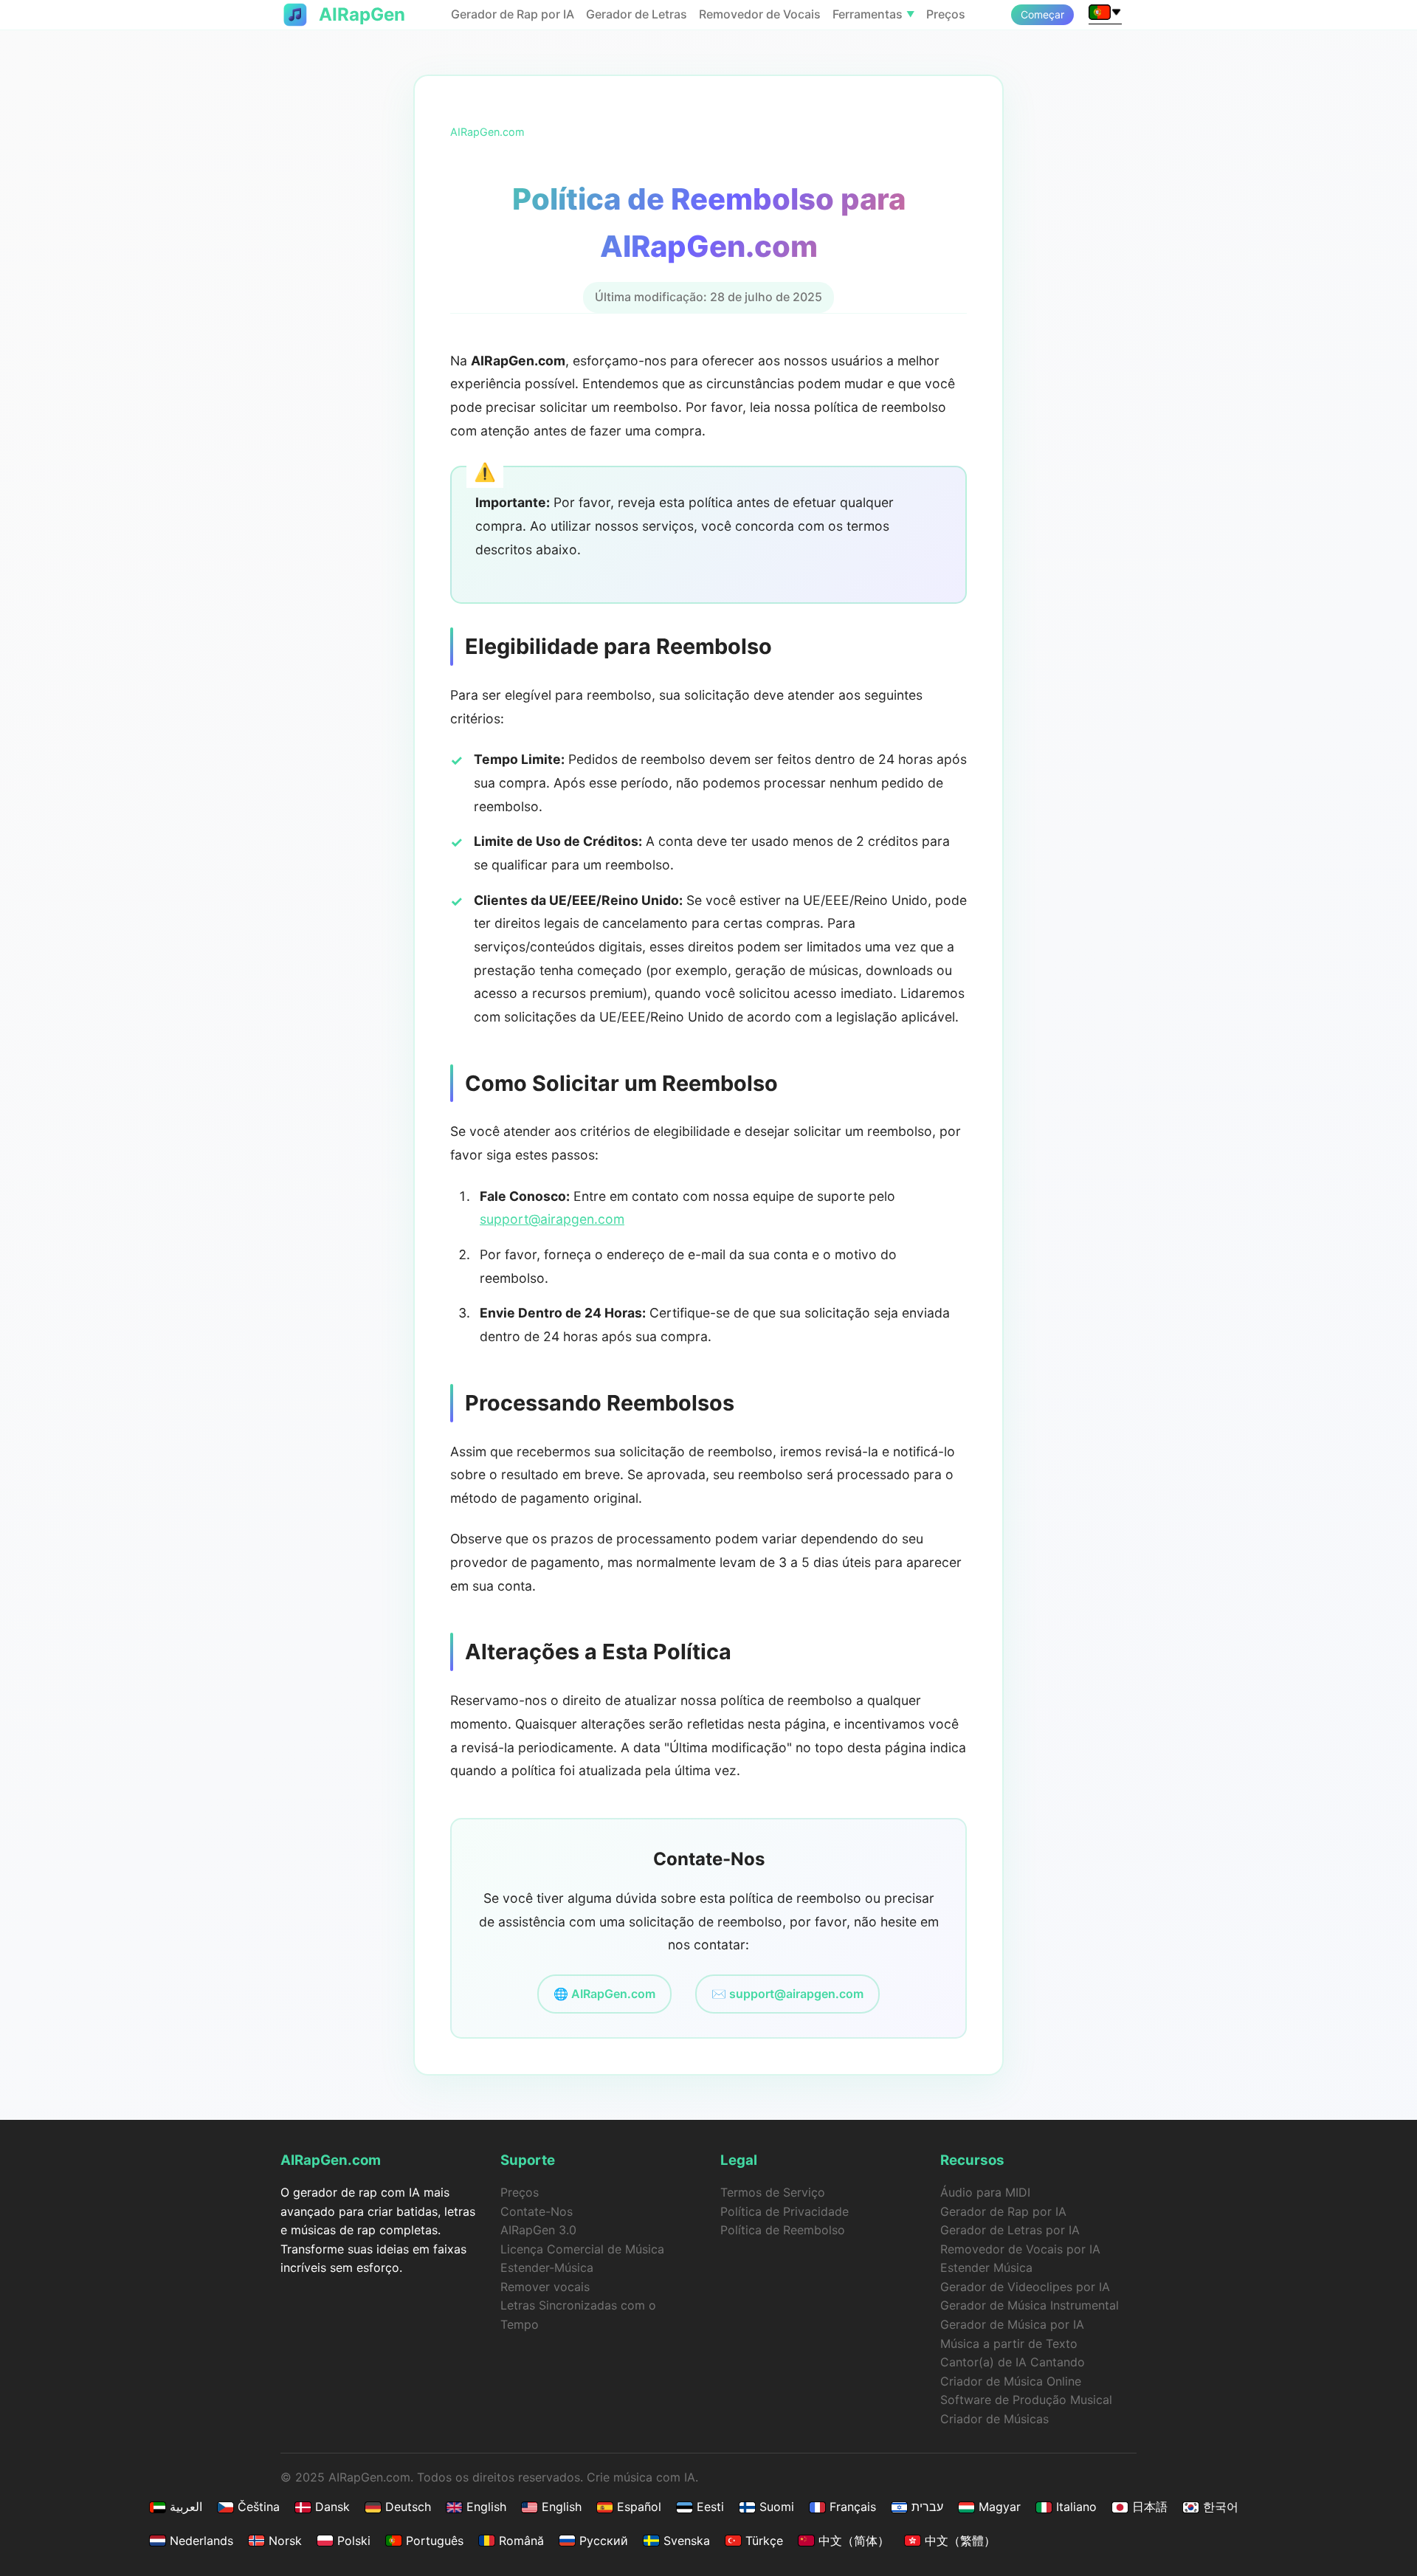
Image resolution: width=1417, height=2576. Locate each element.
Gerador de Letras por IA (1010, 2230)
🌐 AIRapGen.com (604, 1994)
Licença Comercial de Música (582, 2249)
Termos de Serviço (773, 2192)
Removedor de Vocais (760, 14)
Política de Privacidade (785, 2211)
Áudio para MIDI (985, 2192)
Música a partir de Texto (1009, 2343)
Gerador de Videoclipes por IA (1025, 2287)
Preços (946, 14)
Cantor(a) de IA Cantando (1013, 2362)
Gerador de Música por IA (1012, 2324)
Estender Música (986, 2267)
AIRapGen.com (487, 132)
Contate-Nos (537, 2211)
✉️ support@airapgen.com (787, 1994)
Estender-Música (547, 2267)
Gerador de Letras (637, 14)
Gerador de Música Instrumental (1030, 2305)
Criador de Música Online (1011, 2381)
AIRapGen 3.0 (538, 2230)
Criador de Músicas (994, 2419)
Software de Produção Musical (1026, 2400)
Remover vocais (545, 2287)
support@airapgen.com (552, 1219)
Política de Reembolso (783, 2230)
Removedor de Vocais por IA (1020, 2249)
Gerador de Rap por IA (513, 14)
